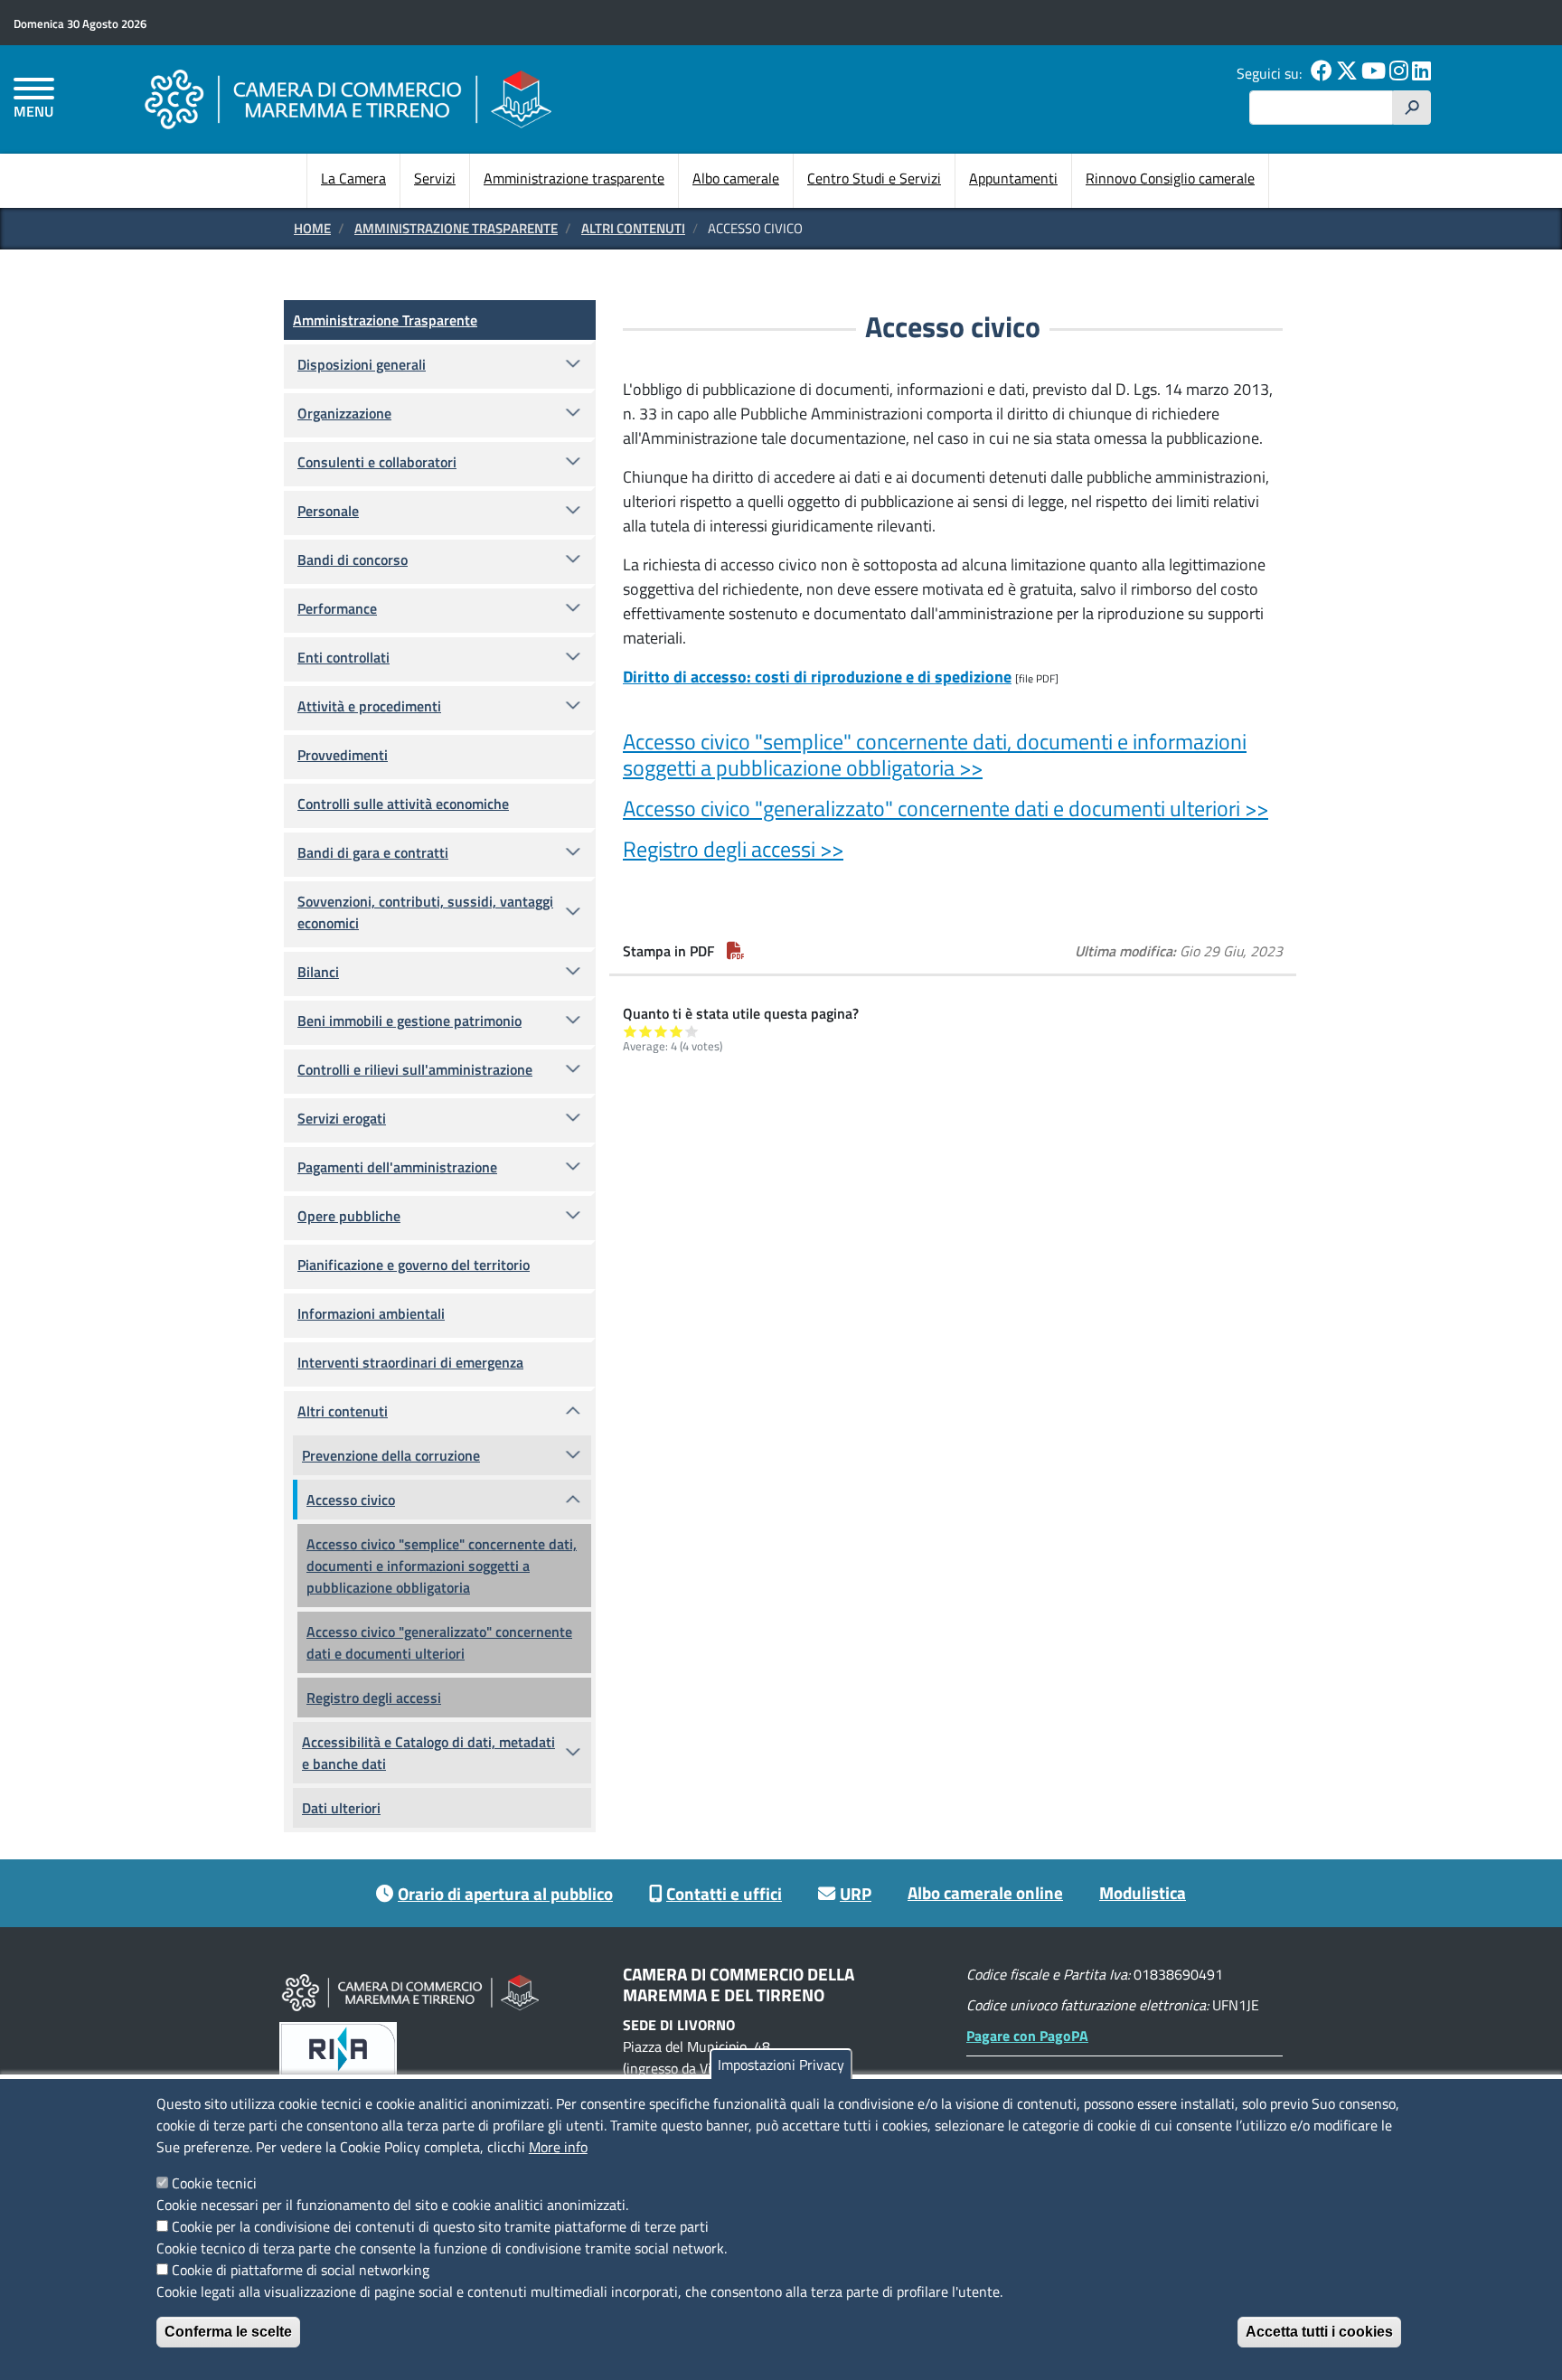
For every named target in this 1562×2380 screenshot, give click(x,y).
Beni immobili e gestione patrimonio (409, 1021)
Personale (328, 511)
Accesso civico (351, 1500)
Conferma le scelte (228, 2332)
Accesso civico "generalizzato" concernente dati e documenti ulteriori (439, 1642)
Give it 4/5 (677, 1031)
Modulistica (1143, 1892)
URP (856, 1893)
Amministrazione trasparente (574, 178)
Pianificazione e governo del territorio (414, 1265)
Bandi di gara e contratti (373, 852)
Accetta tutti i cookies (1319, 2332)
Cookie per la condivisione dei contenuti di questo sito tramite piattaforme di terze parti (440, 2226)
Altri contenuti (633, 228)
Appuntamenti (1013, 178)
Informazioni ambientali (371, 1313)
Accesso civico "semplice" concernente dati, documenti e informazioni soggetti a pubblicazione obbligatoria (442, 1566)
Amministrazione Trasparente (456, 228)
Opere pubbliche (349, 1216)
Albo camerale (736, 178)
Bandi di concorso (353, 560)
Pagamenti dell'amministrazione (397, 1167)
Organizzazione (344, 413)
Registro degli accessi (374, 1698)
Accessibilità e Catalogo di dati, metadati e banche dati (428, 1753)
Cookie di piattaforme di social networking (301, 2270)
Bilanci (318, 972)
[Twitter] (1347, 73)
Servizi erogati (342, 1118)
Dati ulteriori (341, 1808)
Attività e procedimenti (369, 706)
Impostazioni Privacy (781, 2065)
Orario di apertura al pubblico (505, 1893)
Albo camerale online (985, 1892)
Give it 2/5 (646, 1031)
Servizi (435, 178)
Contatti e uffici (724, 1893)
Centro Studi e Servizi (874, 178)
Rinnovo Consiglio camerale (1170, 178)
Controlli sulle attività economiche (403, 804)
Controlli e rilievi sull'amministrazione (415, 1069)
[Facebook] (1322, 73)
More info (558, 2147)
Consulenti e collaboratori (377, 462)
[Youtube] (1374, 73)
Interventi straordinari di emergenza (410, 1362)
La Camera (353, 178)
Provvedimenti (343, 755)
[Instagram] (1399, 73)
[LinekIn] (1421, 73)
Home (312, 228)
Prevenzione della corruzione (391, 1455)
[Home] (348, 99)
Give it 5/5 (692, 1031)
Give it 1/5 (630, 1031)
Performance (337, 608)
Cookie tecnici (214, 2183)
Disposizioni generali (362, 364)
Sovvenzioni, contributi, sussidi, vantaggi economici (425, 912)
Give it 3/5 (661, 1031)
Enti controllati (343, 657)
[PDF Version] (736, 951)
